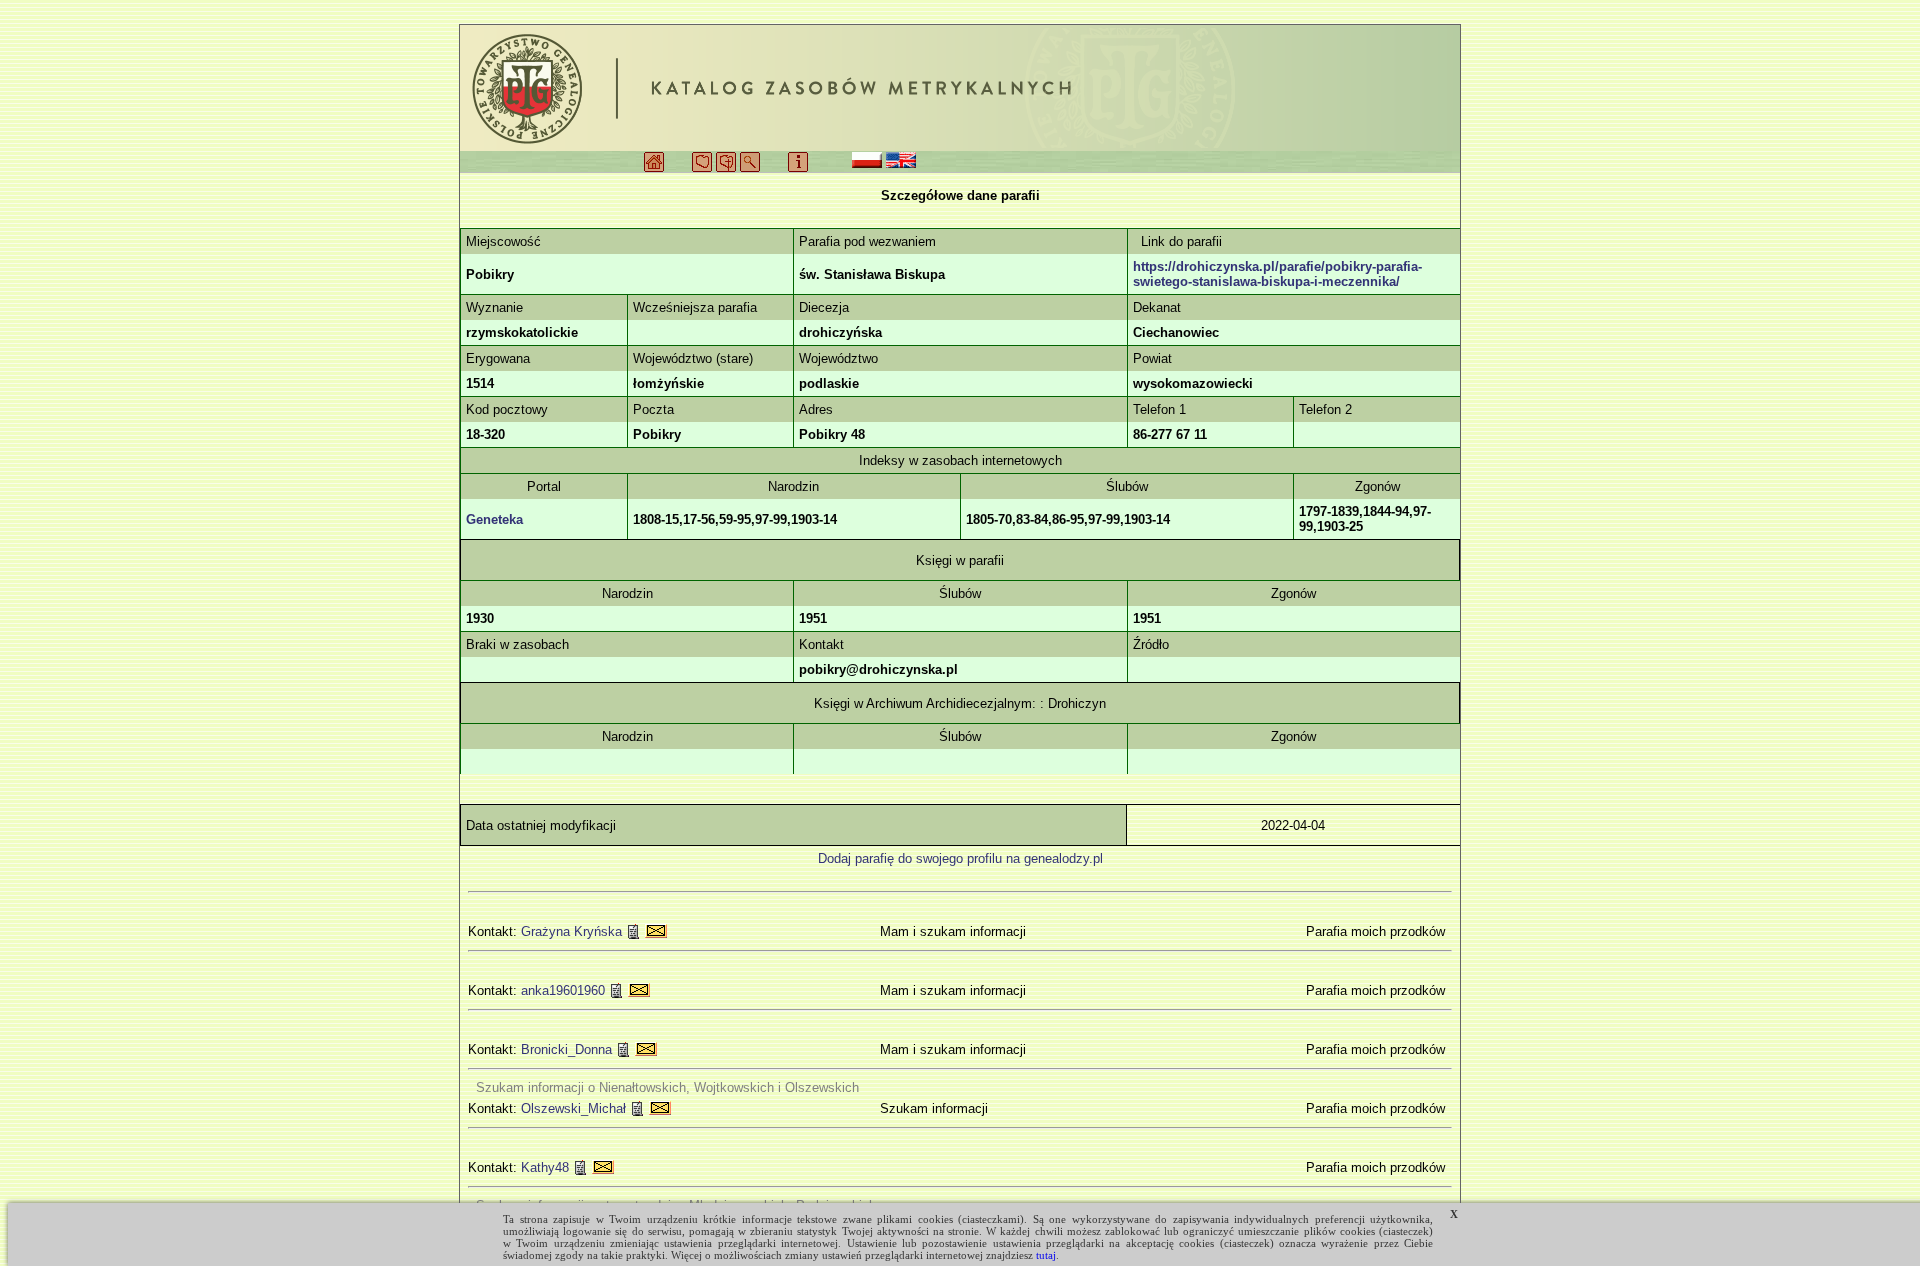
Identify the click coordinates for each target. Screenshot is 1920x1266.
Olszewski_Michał (573, 1108)
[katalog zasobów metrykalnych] (960, 88)
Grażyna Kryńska (571, 931)
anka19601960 (563, 990)
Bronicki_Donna (566, 1049)
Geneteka (494, 519)
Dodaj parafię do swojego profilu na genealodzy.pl (960, 858)
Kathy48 (545, 1167)
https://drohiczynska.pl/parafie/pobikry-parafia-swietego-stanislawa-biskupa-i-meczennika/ (1277, 274)
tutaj (1046, 1255)
